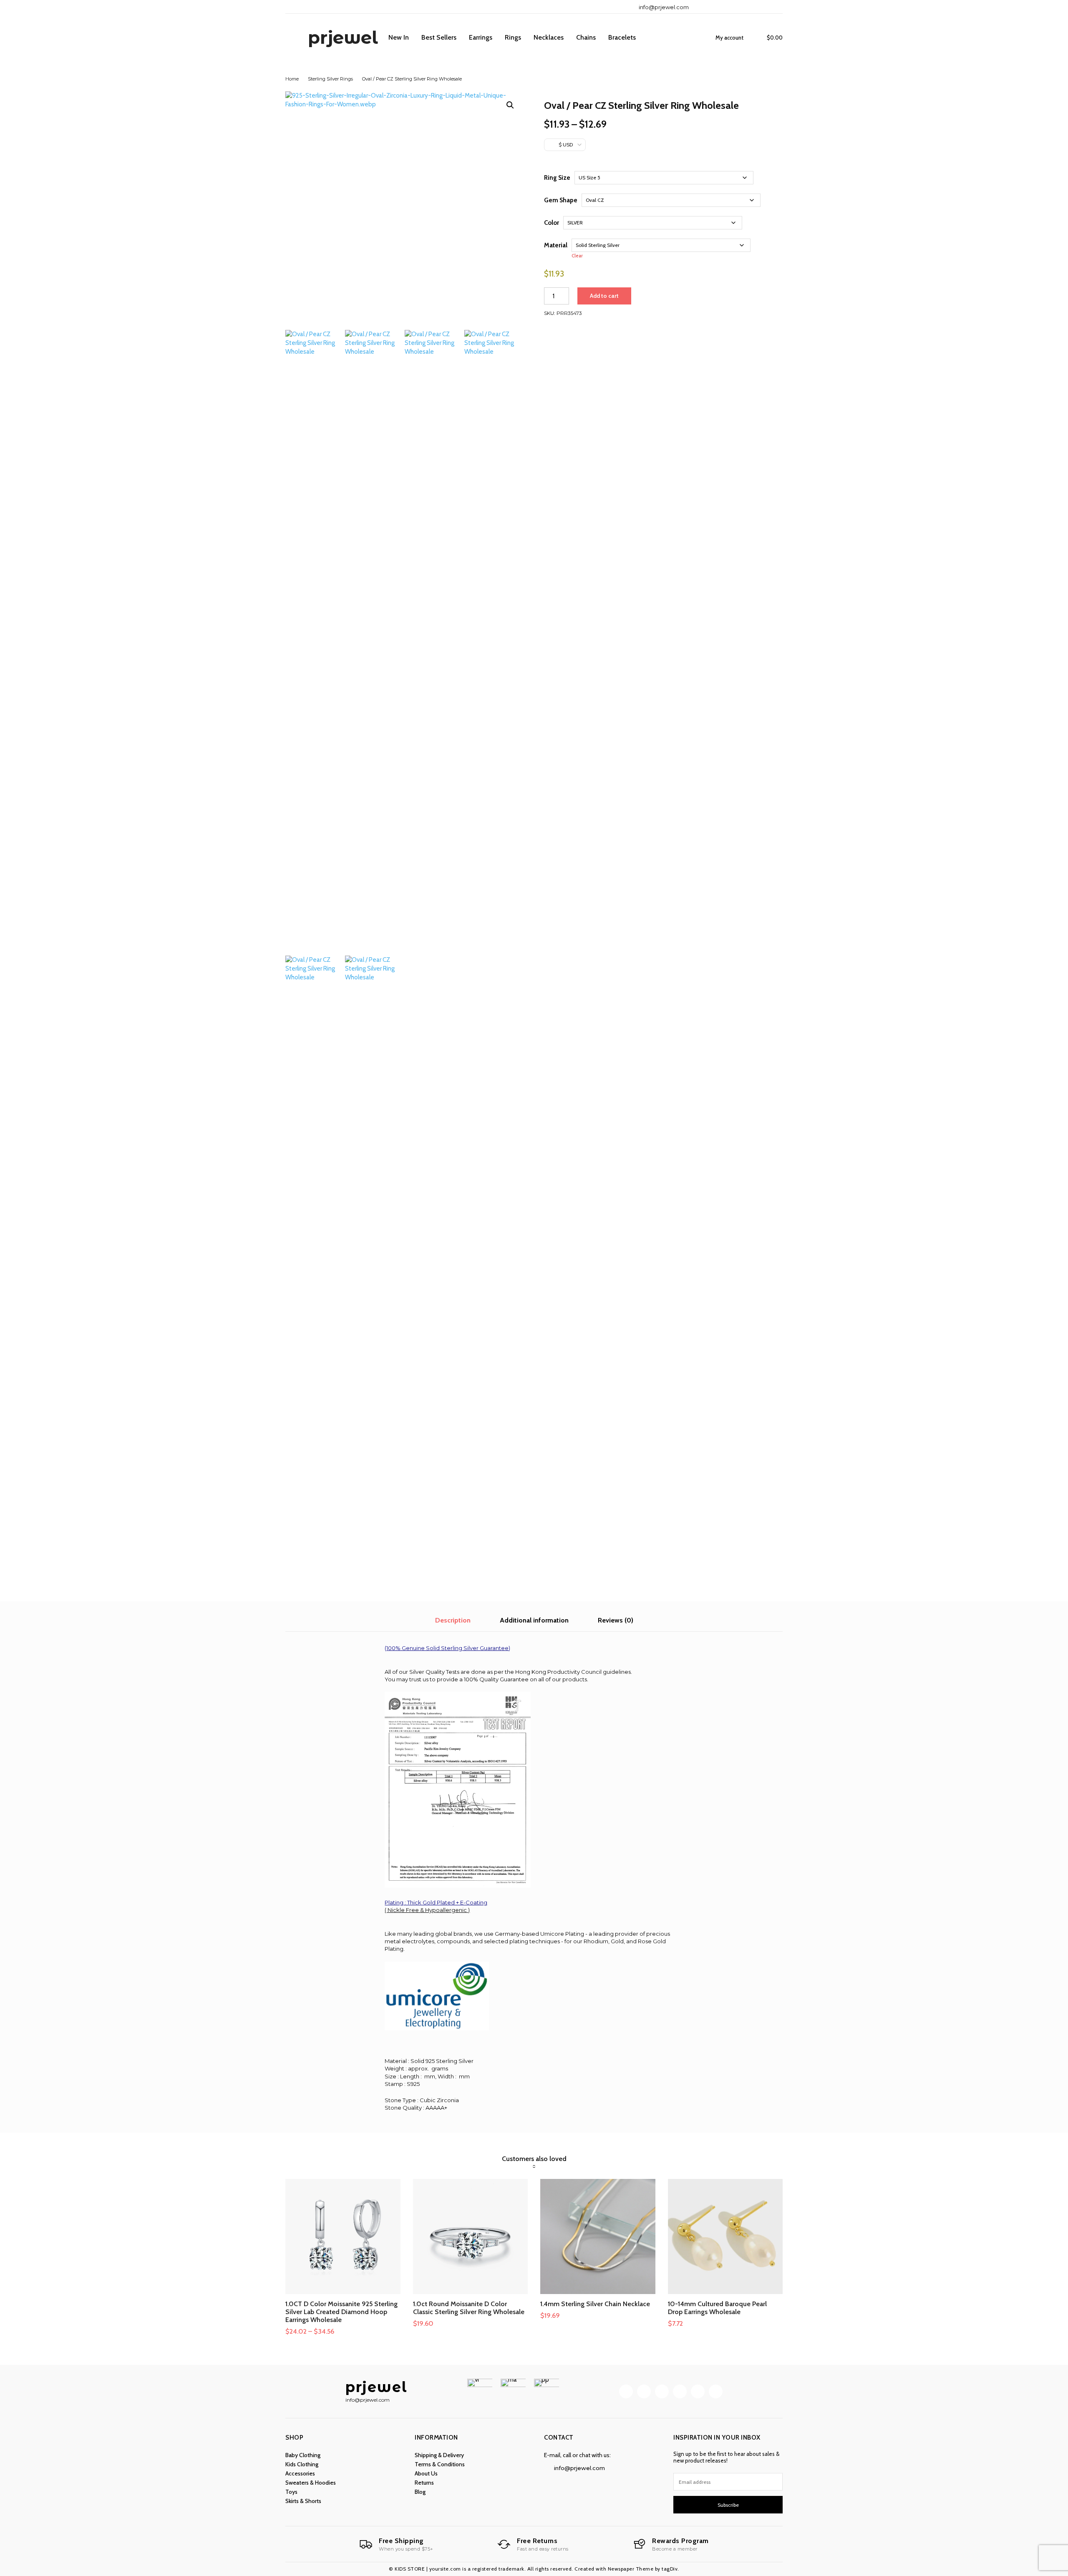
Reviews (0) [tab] (616, 1620)
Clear (577, 256)
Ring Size (557, 178)
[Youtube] (774, 7)
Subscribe (728, 2505)
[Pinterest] (732, 7)
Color (552, 223)
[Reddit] (746, 7)
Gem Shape (561, 200)
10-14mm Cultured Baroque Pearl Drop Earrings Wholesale (717, 2308)
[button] (510, 105)
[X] (760, 7)
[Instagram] (718, 7)
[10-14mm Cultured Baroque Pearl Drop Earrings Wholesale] (725, 2236)
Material (556, 245)
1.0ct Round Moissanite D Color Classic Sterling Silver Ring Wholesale (469, 2308)
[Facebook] (704, 7)
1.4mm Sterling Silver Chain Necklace (595, 2304)
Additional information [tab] (534, 1620)
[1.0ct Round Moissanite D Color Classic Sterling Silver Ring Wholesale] (471, 2236)
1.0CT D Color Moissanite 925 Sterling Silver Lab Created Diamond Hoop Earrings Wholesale (341, 2312)
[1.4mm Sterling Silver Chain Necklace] (598, 2236)
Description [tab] (453, 1620)
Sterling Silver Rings (330, 79)
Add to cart (604, 296)
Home (292, 79)
